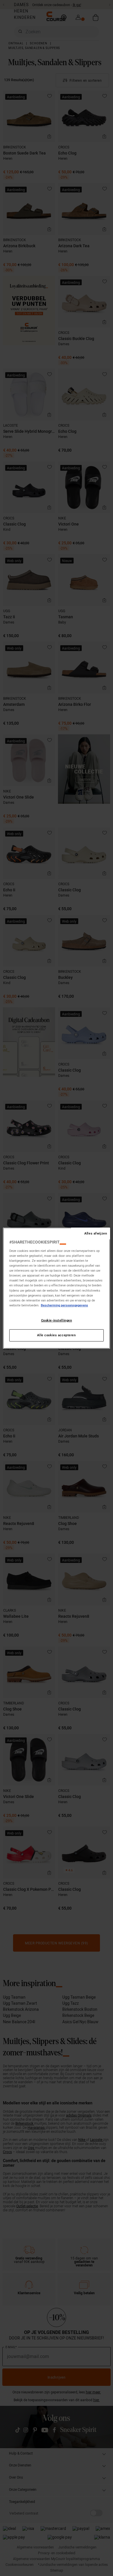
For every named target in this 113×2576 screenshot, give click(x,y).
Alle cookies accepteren (56, 1335)
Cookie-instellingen (57, 1320)
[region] (57, 1288)
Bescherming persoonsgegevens (64, 1305)
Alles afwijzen (96, 1233)
